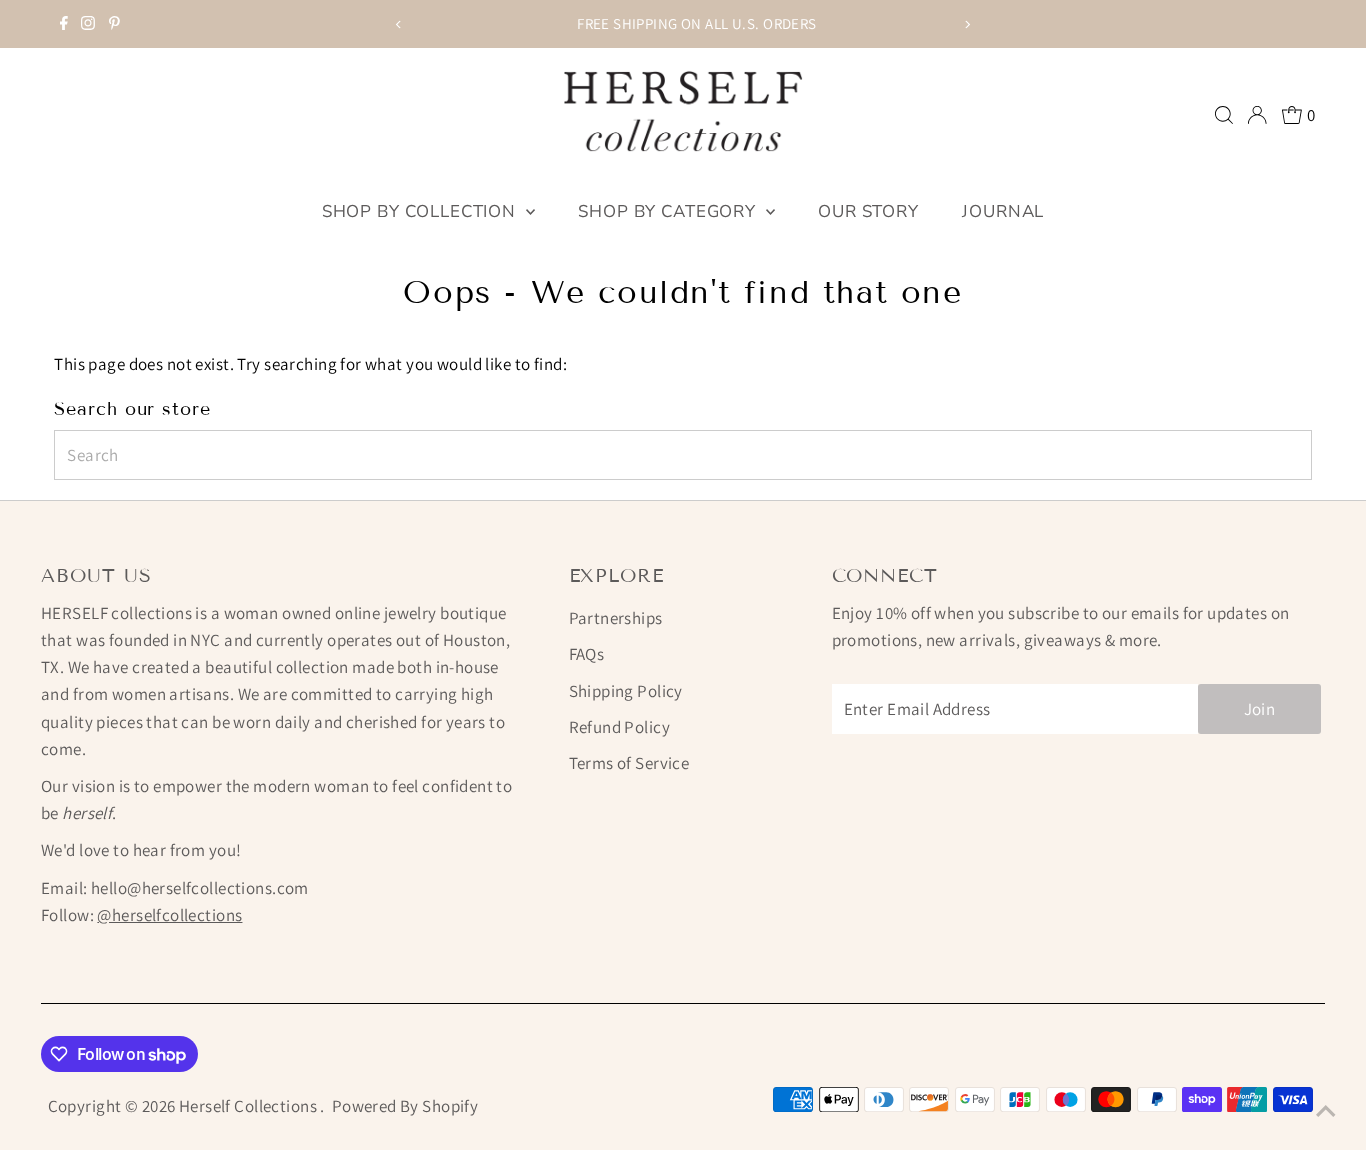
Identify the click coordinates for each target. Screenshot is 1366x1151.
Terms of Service (629, 763)
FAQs (587, 654)
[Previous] (399, 24)
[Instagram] (88, 24)
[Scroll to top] (1326, 1111)
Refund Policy (620, 727)
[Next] (966, 24)
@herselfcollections (169, 915)
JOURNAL (1003, 211)
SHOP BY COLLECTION (421, 211)
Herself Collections (250, 1106)
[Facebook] (64, 24)
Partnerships (616, 618)
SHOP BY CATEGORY (669, 211)
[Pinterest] (114, 24)
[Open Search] (1224, 115)
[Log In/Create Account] (1257, 115)
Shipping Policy (626, 691)
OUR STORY (868, 211)
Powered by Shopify (405, 1106)
